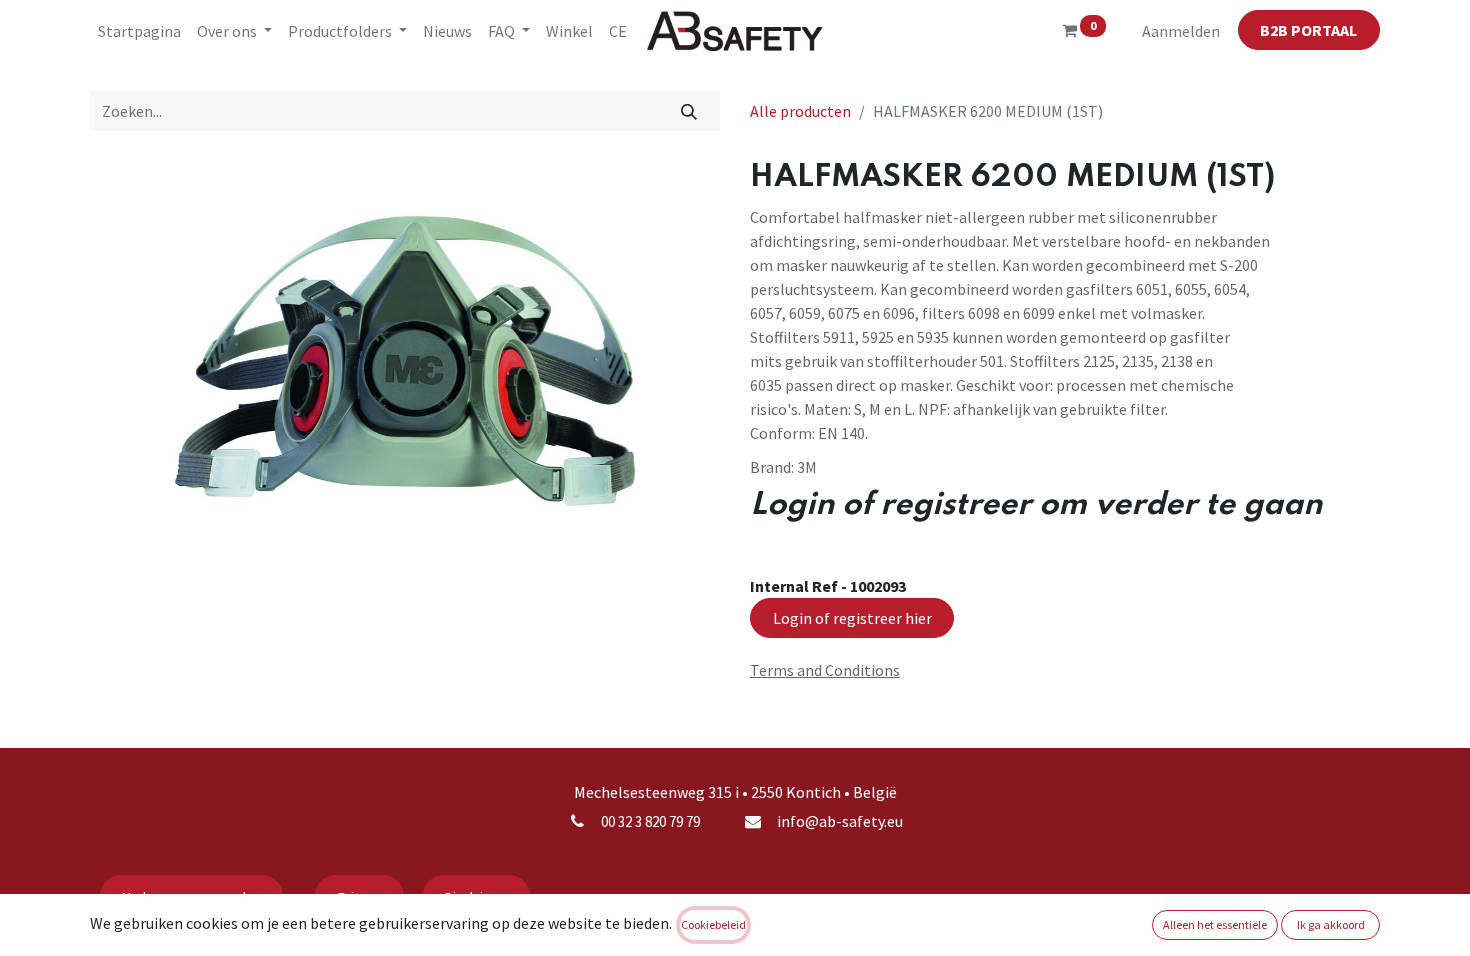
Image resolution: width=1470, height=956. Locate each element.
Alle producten (800, 111)
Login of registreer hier (852, 618)
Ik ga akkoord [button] (1331, 924)
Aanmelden (1181, 31)
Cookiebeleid (713, 924)
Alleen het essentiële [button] (1215, 924)
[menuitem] (139, 31)
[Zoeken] (689, 111)
